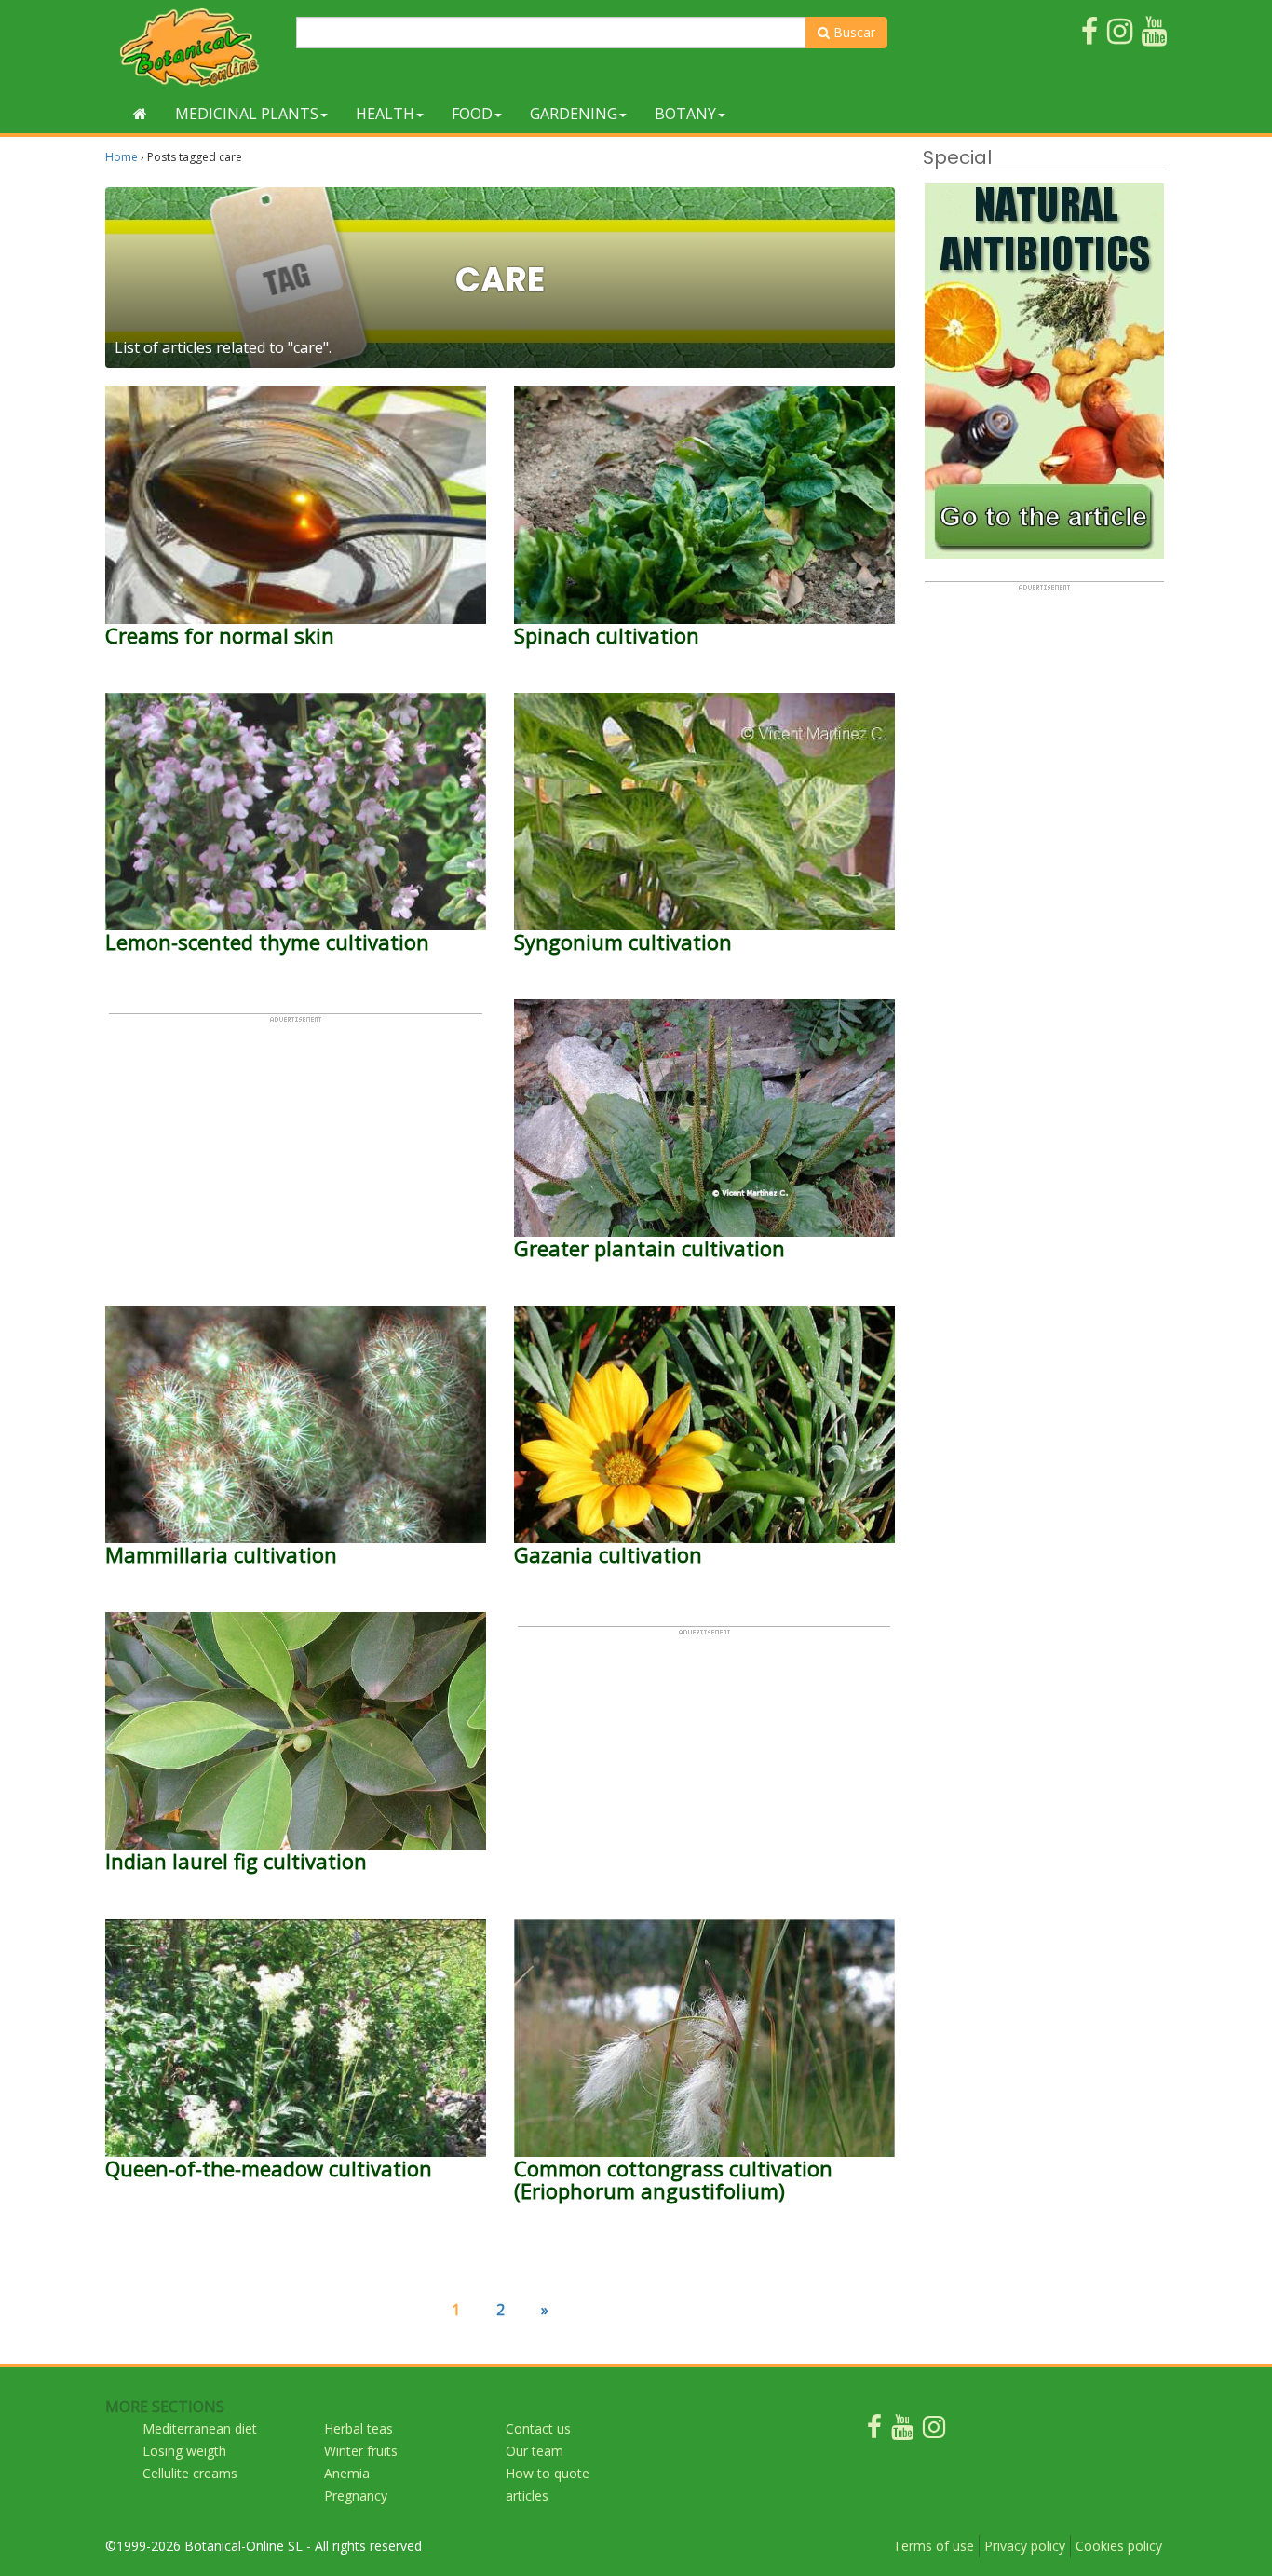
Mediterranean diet (200, 2428)
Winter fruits (361, 2451)
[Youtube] (902, 2431)
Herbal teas (359, 2428)
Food (472, 114)
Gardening (574, 114)
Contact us (538, 2428)
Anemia (347, 2473)
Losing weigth (184, 2451)
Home (122, 157)
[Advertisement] (296, 1154)
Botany (685, 114)
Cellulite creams (190, 2473)
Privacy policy (1025, 2546)
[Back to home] (140, 114)
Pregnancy (356, 2495)
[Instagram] (934, 2431)
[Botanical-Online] (194, 47)
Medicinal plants (247, 114)
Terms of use (934, 2546)
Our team (535, 2451)
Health (385, 114)
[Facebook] (874, 2431)
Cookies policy (1119, 2546)
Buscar (853, 32)
